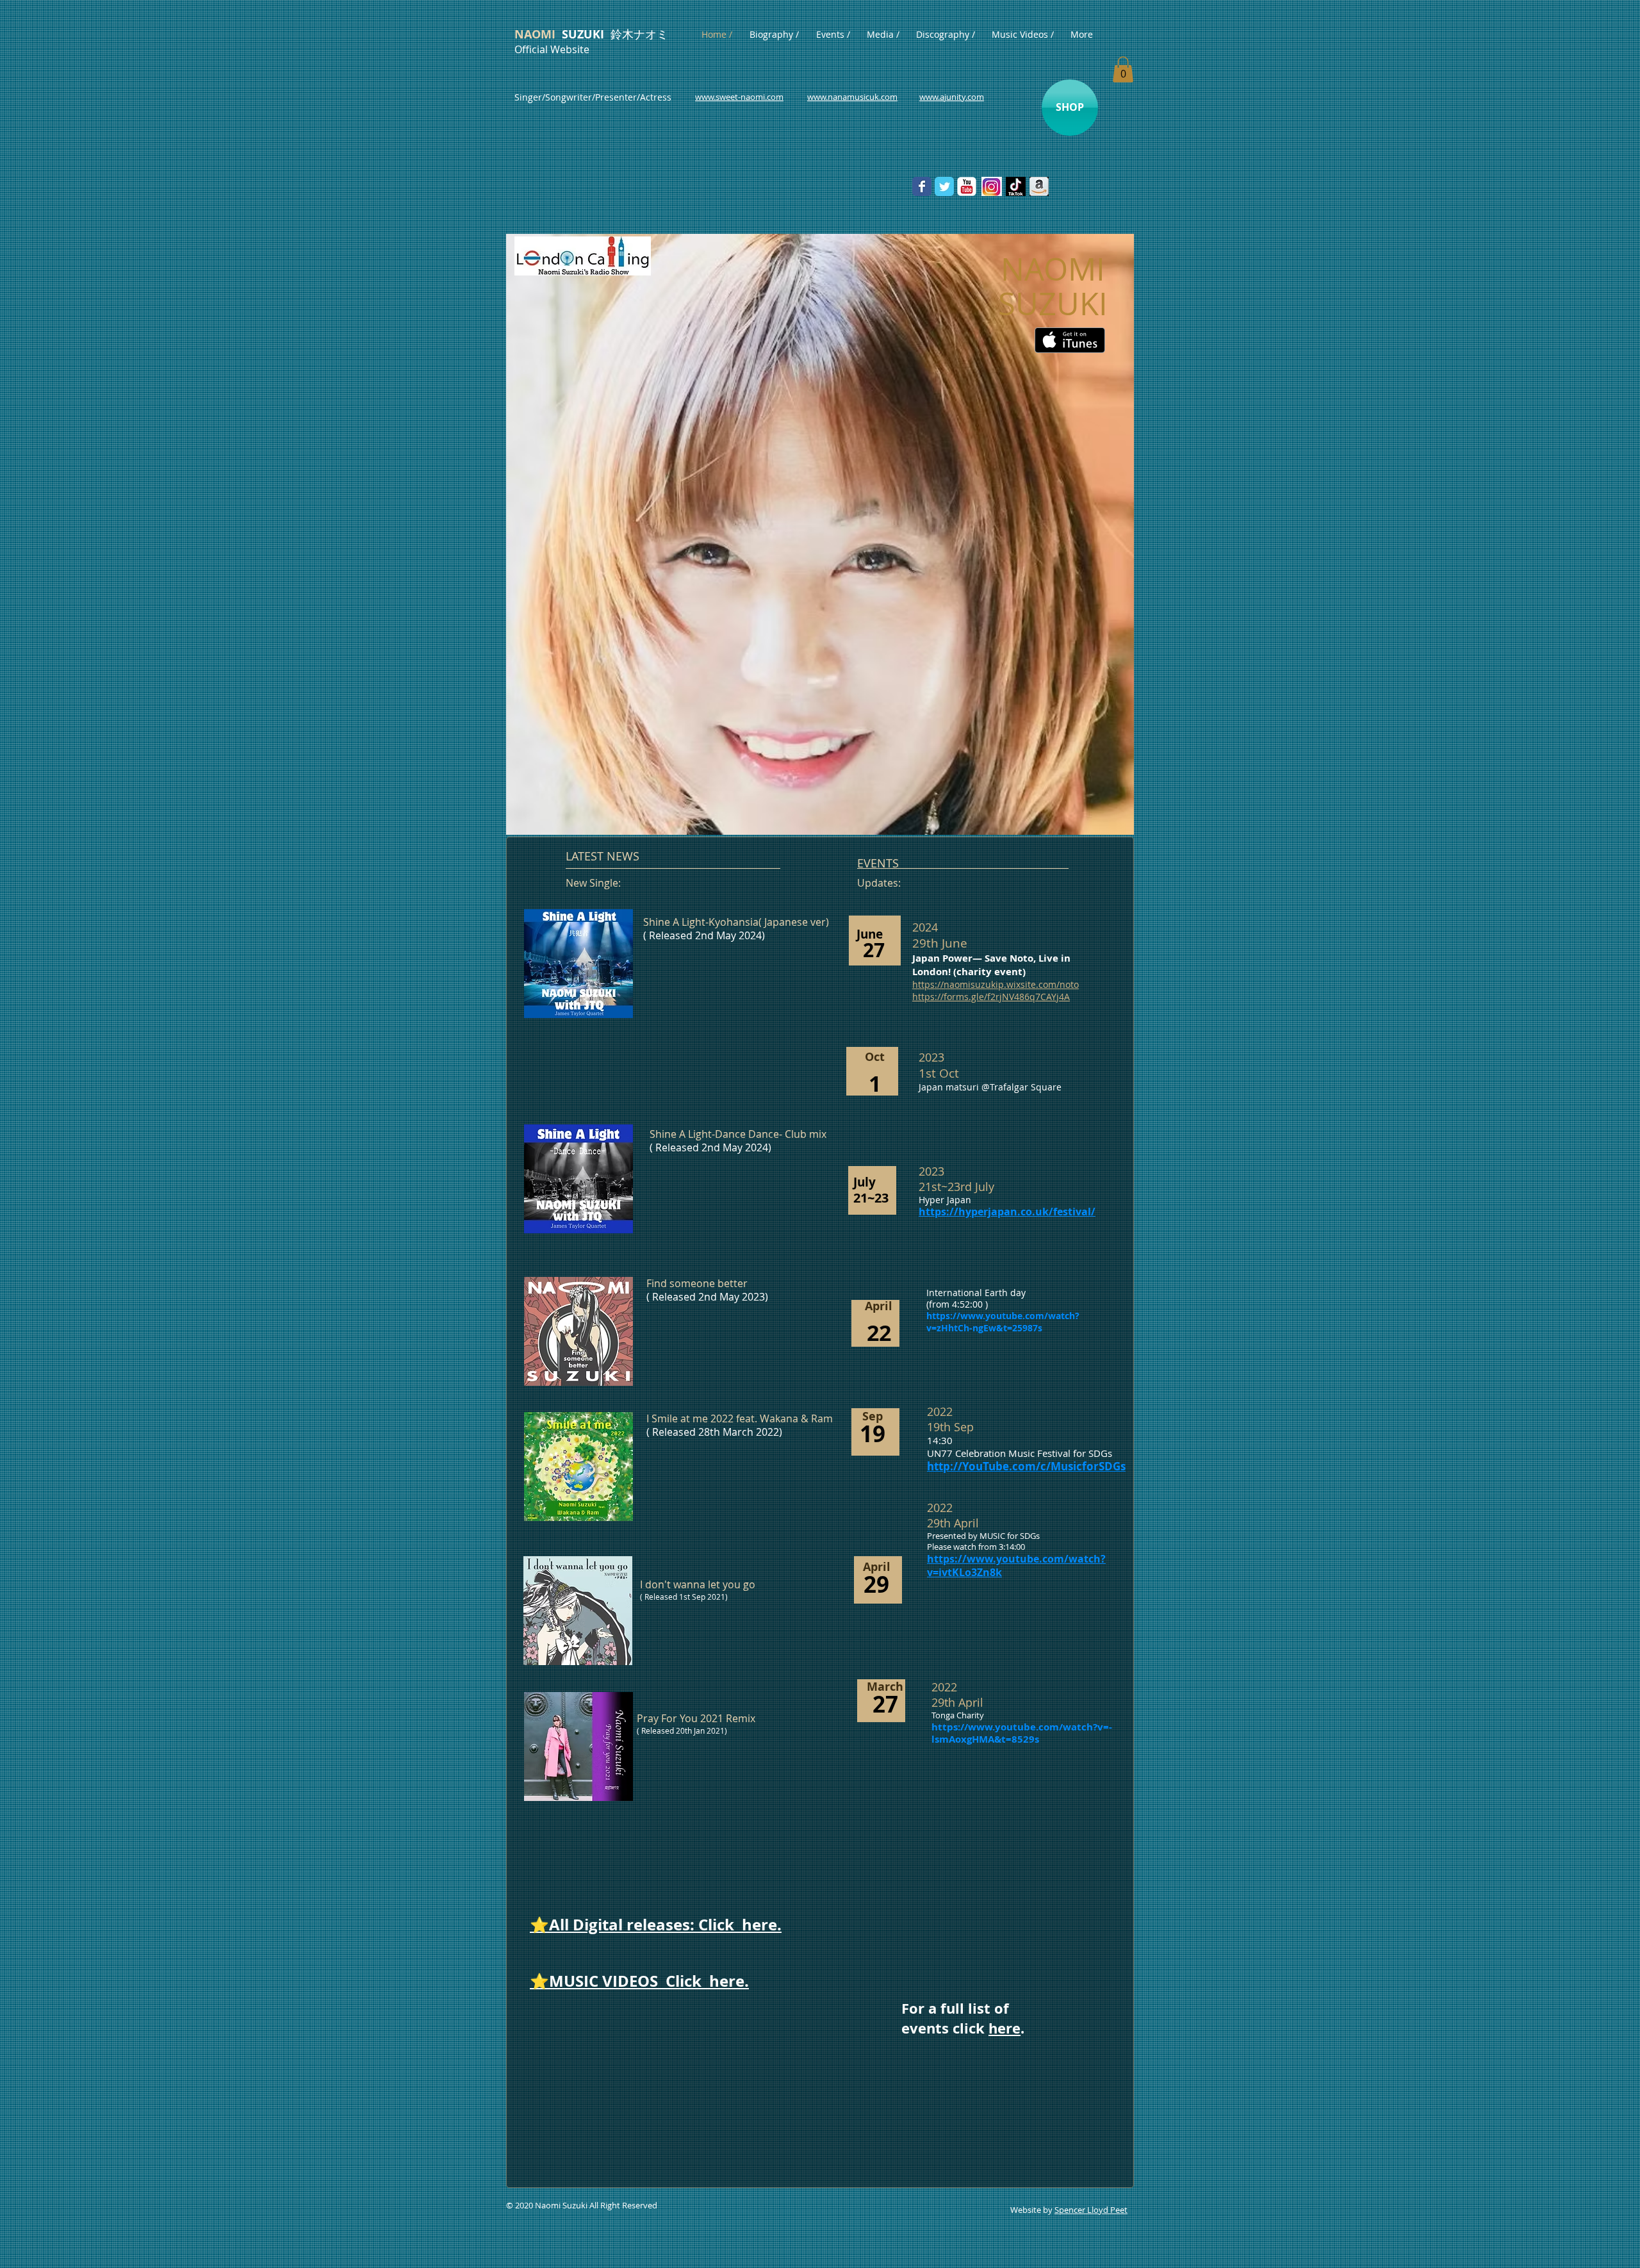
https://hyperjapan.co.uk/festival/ (1007, 1212)
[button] (1123, 70)
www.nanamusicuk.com (852, 97)
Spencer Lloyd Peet (1091, 2210)
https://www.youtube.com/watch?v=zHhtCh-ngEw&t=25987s (1003, 1321)
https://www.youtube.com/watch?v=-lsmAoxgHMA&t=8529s (1022, 1733)
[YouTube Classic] (967, 186)
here (1004, 2028)
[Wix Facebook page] (922, 186)
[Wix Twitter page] (944, 186)
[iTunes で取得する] (1070, 340)
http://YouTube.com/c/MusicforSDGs (1026, 1466)
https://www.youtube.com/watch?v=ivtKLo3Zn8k (1016, 1565)
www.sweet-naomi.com (739, 97)
